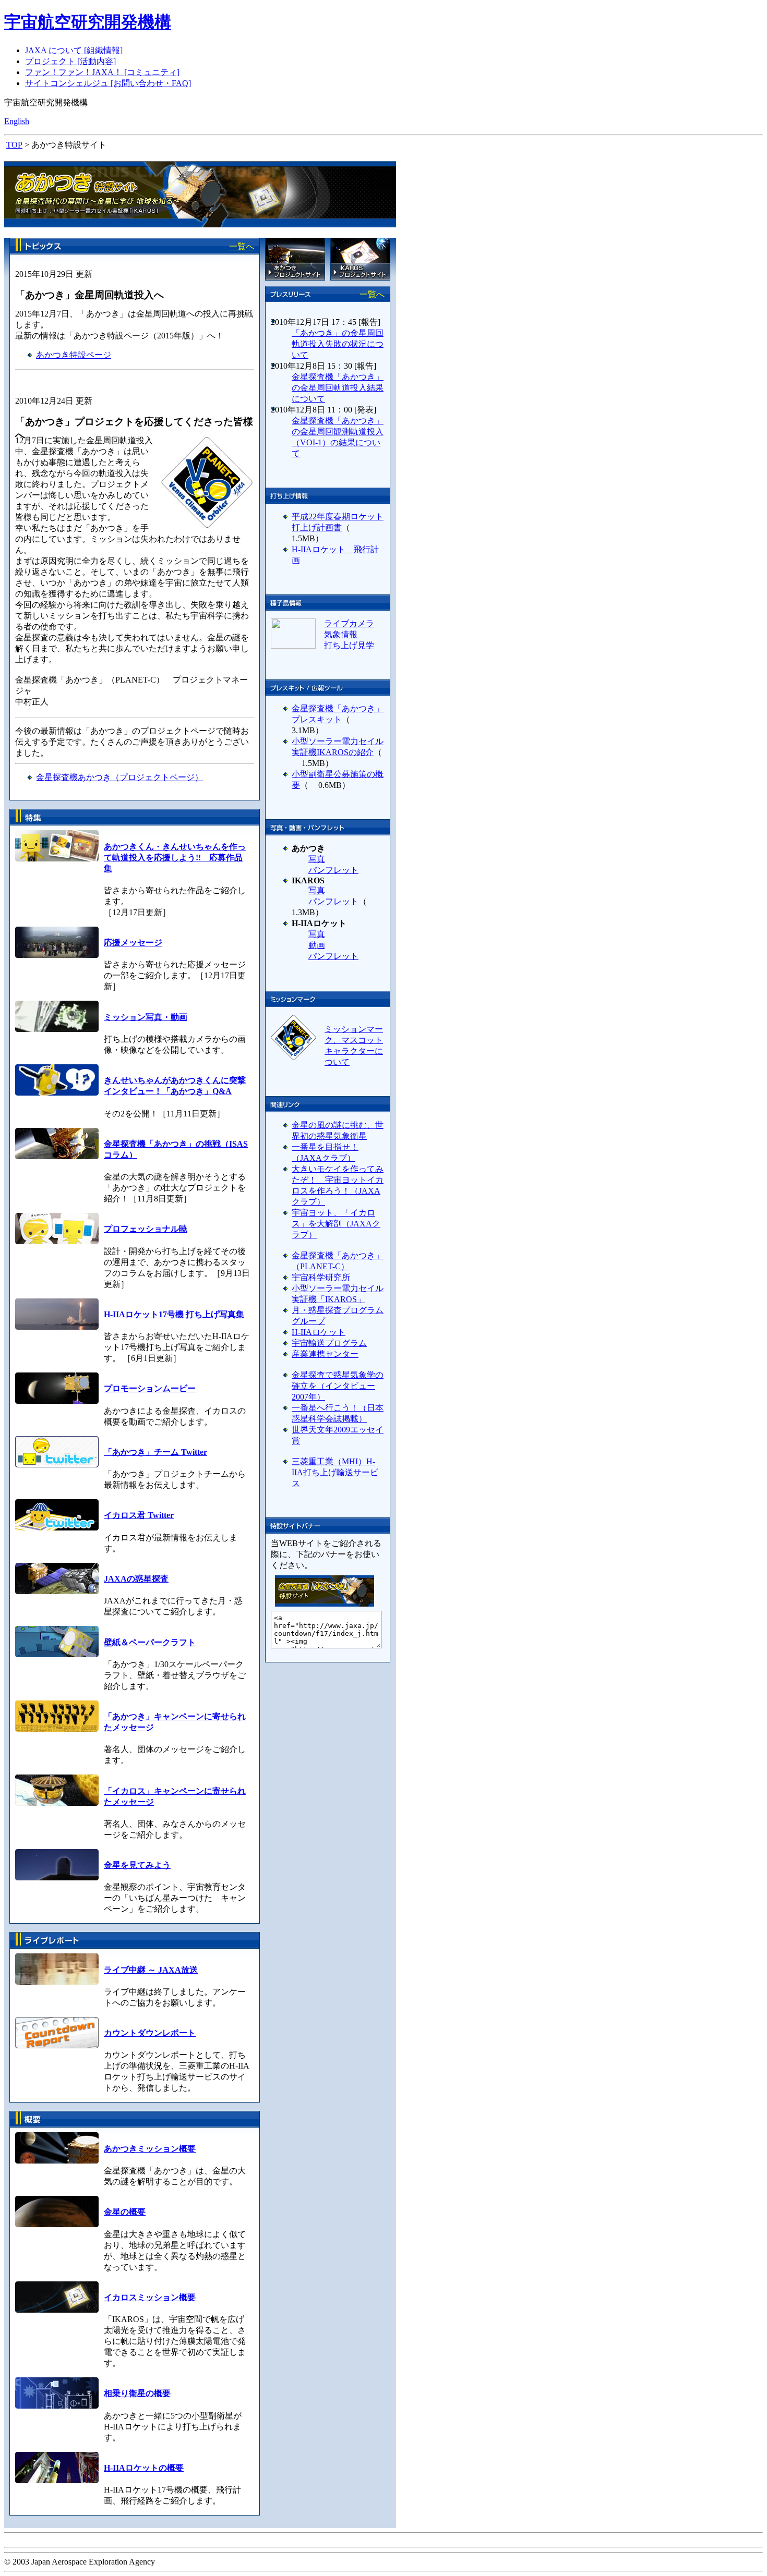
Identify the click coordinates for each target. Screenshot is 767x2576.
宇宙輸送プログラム (329, 1343)
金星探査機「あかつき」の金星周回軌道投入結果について (338, 388)
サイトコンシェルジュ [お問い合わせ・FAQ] (108, 83)
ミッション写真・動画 (146, 1017)
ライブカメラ (349, 623)
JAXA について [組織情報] (74, 50)
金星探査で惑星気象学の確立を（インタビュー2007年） (338, 1386)
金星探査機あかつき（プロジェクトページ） (119, 777)
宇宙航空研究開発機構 (88, 22)
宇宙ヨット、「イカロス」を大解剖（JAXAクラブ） (336, 1224)
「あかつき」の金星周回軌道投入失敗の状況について (338, 344)
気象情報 (341, 634)
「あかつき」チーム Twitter (155, 1452)
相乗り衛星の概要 (137, 2393)
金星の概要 (125, 2212)
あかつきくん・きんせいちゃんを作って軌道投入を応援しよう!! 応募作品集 (175, 858)
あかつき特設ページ (74, 355)
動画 (317, 945)
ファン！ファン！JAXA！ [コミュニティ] (102, 72)
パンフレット (333, 870)
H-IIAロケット (319, 1332)
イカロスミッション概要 (150, 2297)
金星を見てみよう (137, 1865)
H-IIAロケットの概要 (144, 2468)
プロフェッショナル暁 (146, 1229)
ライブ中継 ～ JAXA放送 (151, 1970)
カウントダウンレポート (150, 2033)
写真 (317, 859)
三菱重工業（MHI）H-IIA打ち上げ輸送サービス (335, 1472)
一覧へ (242, 246)
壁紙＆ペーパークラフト (150, 1642)
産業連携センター (325, 1354)
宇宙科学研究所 (321, 1277)
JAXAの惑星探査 (136, 1579)
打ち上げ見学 (349, 645)
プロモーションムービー (150, 1388)
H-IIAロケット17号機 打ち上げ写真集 (174, 1314)
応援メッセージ (133, 943)
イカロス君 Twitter (139, 1515)
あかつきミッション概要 (150, 2149)
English (17, 121)
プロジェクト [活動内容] (70, 61)
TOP (14, 145)
